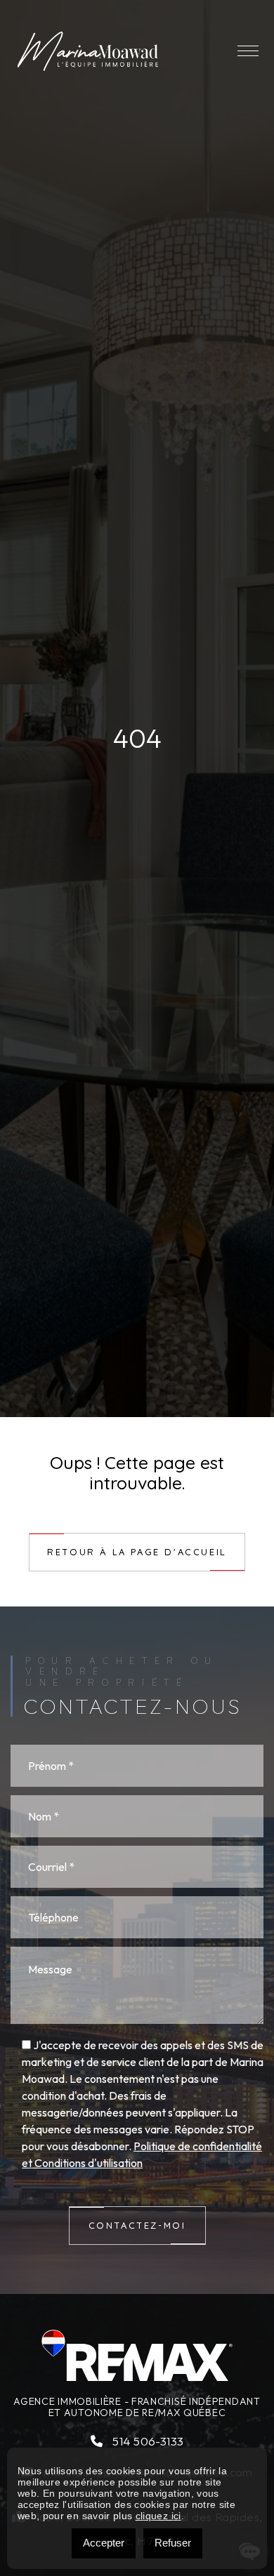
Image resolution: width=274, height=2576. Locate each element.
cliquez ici (158, 2516)
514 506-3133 (147, 2441)
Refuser (173, 2543)
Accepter (104, 2543)
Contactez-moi (137, 2225)
